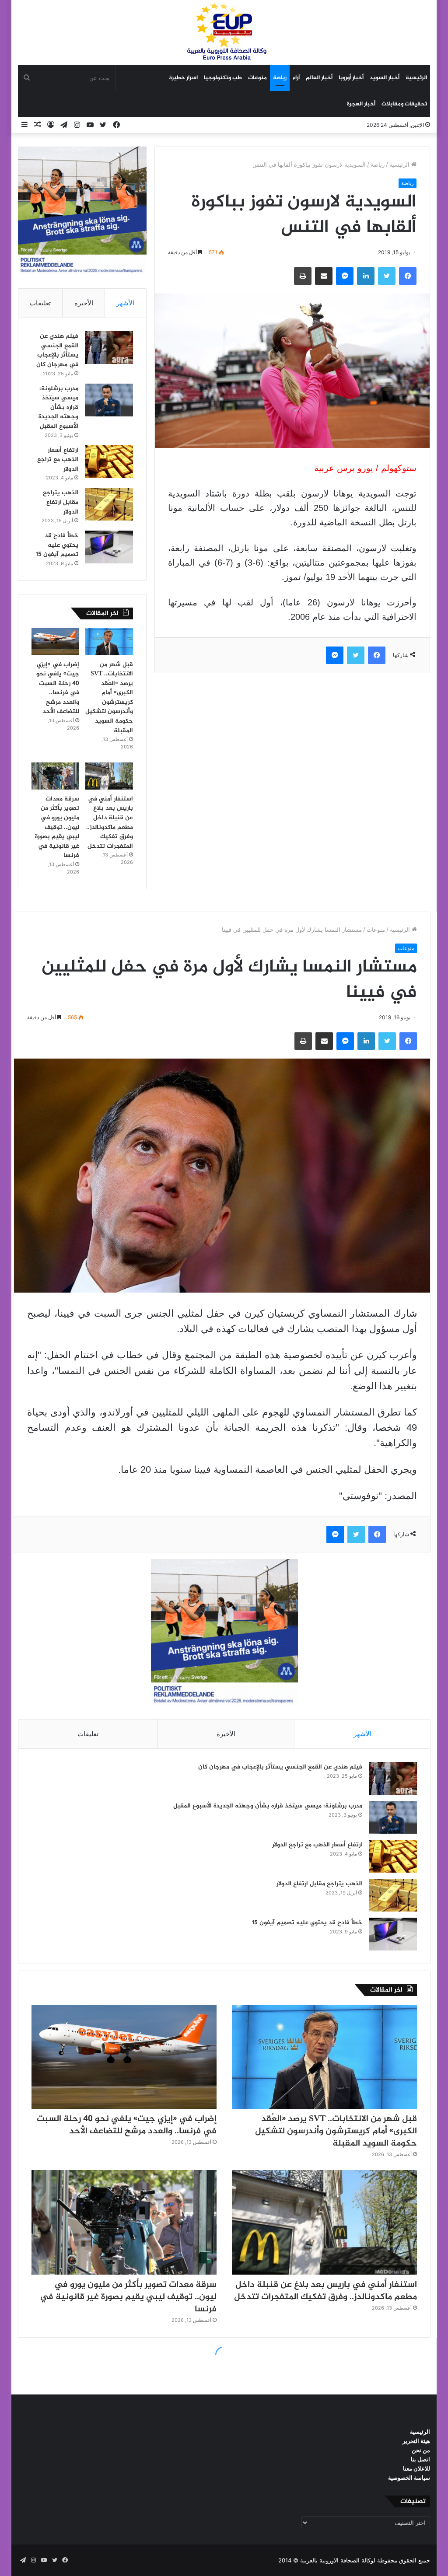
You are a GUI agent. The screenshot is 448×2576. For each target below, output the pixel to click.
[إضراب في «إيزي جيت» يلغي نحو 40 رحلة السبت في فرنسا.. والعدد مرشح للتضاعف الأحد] (55, 642)
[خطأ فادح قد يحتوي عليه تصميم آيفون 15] (109, 547)
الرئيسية (416, 78)
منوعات (257, 78)
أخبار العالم (319, 78)
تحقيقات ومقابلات (404, 104)
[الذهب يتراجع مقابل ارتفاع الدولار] (109, 504)
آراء (296, 78)
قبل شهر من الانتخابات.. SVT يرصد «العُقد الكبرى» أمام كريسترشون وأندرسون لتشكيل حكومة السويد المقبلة (109, 698)
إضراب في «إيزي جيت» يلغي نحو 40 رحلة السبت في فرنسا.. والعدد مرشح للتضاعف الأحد (58, 688)
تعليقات (40, 303)
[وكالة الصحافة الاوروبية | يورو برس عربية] (224, 32)
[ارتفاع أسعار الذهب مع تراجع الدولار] (109, 462)
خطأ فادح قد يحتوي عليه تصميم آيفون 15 (57, 545)
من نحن (421, 2450)
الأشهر (125, 303)
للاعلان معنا (416, 2468)
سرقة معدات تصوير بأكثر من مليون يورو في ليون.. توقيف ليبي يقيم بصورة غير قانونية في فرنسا (57, 827)
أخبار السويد (385, 78)
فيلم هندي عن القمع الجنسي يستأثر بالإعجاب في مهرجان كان (57, 350)
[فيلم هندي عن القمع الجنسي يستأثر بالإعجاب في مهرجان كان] (109, 348)
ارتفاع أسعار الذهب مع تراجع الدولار (58, 460)
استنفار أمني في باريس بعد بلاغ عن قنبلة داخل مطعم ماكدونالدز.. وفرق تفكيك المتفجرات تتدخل (110, 823)
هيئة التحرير (416, 2441)
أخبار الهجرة (361, 104)
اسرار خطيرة (184, 78)
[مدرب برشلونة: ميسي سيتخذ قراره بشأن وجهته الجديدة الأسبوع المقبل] (109, 400)
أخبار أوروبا (351, 78)
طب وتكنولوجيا (223, 78)
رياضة (280, 78)
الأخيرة (84, 303)
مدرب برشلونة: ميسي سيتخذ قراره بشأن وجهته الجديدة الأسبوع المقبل (58, 407)
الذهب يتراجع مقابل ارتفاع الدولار (61, 502)
